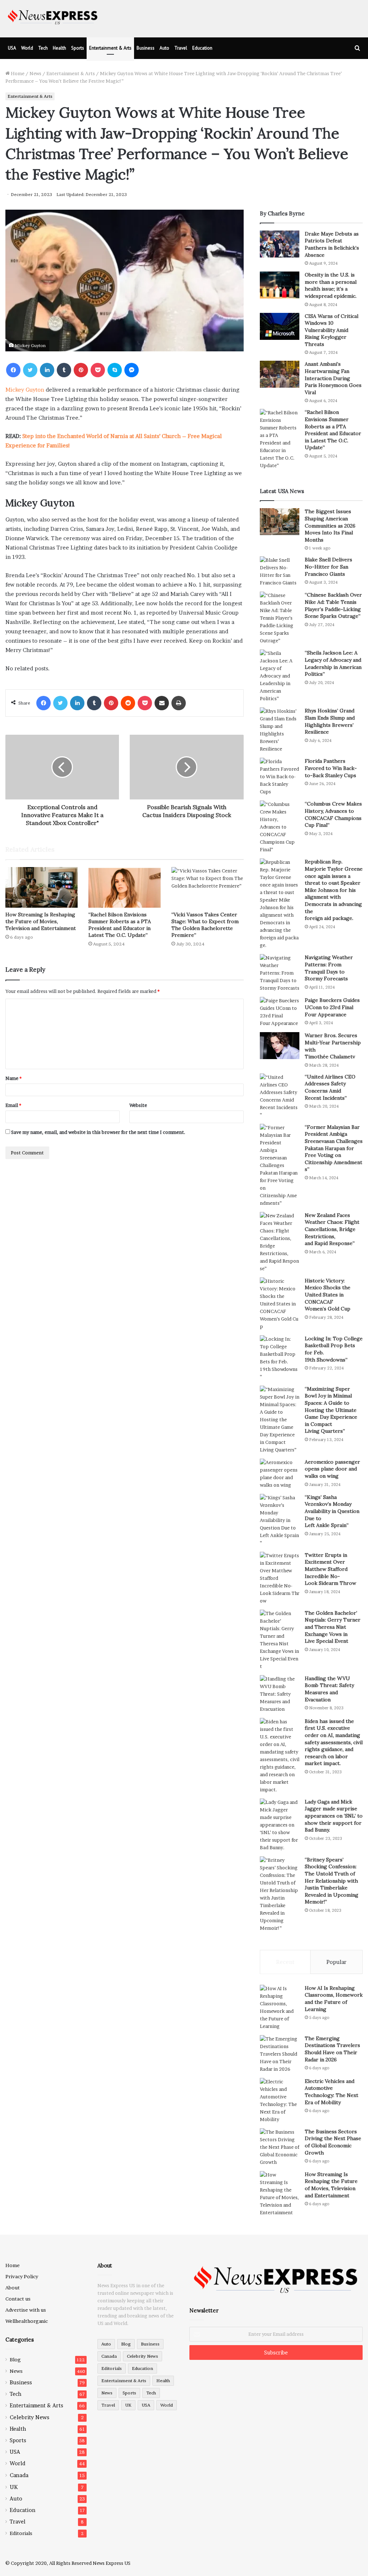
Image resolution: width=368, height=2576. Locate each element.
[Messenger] (132, 370)
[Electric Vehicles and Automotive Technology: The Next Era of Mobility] (280, 2101)
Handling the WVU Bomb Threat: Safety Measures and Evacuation (329, 1689)
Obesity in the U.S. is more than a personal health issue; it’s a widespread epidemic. (331, 285)
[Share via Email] (162, 703)
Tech (43, 48)
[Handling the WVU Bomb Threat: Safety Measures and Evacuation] (280, 1694)
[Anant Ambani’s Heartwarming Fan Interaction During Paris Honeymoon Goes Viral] (280, 374)
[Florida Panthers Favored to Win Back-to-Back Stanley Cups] (280, 777)
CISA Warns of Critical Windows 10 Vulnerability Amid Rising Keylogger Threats (332, 330)
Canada (19, 2475)
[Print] (179, 703)
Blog (15, 2360)
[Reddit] (128, 703)
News (35, 73)
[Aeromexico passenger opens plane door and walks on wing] (280, 1474)
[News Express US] (53, 16)
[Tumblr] (64, 370)
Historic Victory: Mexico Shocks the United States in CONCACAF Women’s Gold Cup (328, 1295)
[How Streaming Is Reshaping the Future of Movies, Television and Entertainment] (42, 887)
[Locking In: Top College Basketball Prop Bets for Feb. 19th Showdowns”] (280, 1358)
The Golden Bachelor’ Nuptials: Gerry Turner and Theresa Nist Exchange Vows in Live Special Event (333, 1627)
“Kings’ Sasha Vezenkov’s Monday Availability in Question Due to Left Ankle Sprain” (332, 1511)
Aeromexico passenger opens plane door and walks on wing (332, 1469)
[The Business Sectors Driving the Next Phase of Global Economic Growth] (280, 2147)
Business (146, 48)
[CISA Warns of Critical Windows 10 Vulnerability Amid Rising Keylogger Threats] (280, 326)
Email (13, 1105)
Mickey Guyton (25, 390)
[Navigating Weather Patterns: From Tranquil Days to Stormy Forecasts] (280, 973)
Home (17, 73)
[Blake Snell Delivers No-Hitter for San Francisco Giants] (280, 571)
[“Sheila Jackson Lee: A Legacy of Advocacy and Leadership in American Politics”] (280, 676)
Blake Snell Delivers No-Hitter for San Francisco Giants (328, 567)
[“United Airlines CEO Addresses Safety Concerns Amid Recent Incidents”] (280, 1096)
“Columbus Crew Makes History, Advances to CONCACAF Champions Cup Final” (333, 814)
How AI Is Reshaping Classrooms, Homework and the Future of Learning (334, 1999)
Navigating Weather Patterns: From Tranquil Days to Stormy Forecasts (329, 968)
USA (12, 48)
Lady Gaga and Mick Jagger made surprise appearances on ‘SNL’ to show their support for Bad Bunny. (334, 1816)
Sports (78, 48)
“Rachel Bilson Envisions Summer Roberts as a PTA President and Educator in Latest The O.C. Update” (120, 925)
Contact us (18, 2299)
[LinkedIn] (47, 370)
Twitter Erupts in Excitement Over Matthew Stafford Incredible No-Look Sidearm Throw (330, 1569)
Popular (336, 1962)
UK (14, 2487)
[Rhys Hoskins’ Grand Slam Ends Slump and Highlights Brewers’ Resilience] (280, 730)
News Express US (112, 2563)
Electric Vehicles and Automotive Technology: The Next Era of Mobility (332, 2092)
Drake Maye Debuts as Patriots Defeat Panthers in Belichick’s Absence (332, 244)
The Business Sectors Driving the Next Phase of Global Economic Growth (333, 2142)
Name (13, 1078)
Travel (181, 48)
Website (138, 1105)
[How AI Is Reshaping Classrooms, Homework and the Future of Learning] (280, 2007)
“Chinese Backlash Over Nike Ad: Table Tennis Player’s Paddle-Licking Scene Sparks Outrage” (333, 605)
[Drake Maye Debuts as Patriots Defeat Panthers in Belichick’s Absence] (280, 244)
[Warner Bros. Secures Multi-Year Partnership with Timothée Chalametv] (280, 1046)
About (13, 2288)
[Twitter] (30, 370)
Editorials (21, 2533)
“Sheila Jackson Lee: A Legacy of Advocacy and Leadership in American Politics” (333, 663)
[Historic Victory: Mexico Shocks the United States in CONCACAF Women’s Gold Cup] (280, 1304)
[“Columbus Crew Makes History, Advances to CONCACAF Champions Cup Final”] (280, 827)
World (27, 48)
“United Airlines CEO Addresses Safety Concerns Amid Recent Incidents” (330, 1087)
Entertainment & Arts (110, 48)
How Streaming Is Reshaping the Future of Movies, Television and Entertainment (41, 921)
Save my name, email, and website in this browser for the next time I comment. (98, 1132)
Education (202, 48)
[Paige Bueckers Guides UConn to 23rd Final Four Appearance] (280, 1012)
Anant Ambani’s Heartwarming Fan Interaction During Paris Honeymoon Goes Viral (333, 378)
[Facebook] (13, 370)
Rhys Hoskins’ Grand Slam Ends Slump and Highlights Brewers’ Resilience (330, 721)
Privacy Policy (22, 2276)
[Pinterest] (81, 370)
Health (59, 48)
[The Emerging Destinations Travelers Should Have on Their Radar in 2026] (280, 2054)
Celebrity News (29, 2417)
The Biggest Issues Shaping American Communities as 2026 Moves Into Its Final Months (330, 525)
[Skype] (115, 370)
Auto (164, 48)
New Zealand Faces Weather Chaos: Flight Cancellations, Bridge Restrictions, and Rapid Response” (332, 1229)
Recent (285, 1962)
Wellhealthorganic (27, 2321)
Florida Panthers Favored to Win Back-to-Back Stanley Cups (331, 768)
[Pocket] (98, 370)
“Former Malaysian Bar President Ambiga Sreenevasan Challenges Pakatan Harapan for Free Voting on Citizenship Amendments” (334, 1148)
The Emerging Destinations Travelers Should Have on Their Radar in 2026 (332, 2049)
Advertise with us (26, 2310)
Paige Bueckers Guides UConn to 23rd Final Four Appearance (332, 1007)
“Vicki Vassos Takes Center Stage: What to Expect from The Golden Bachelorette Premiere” (205, 925)
